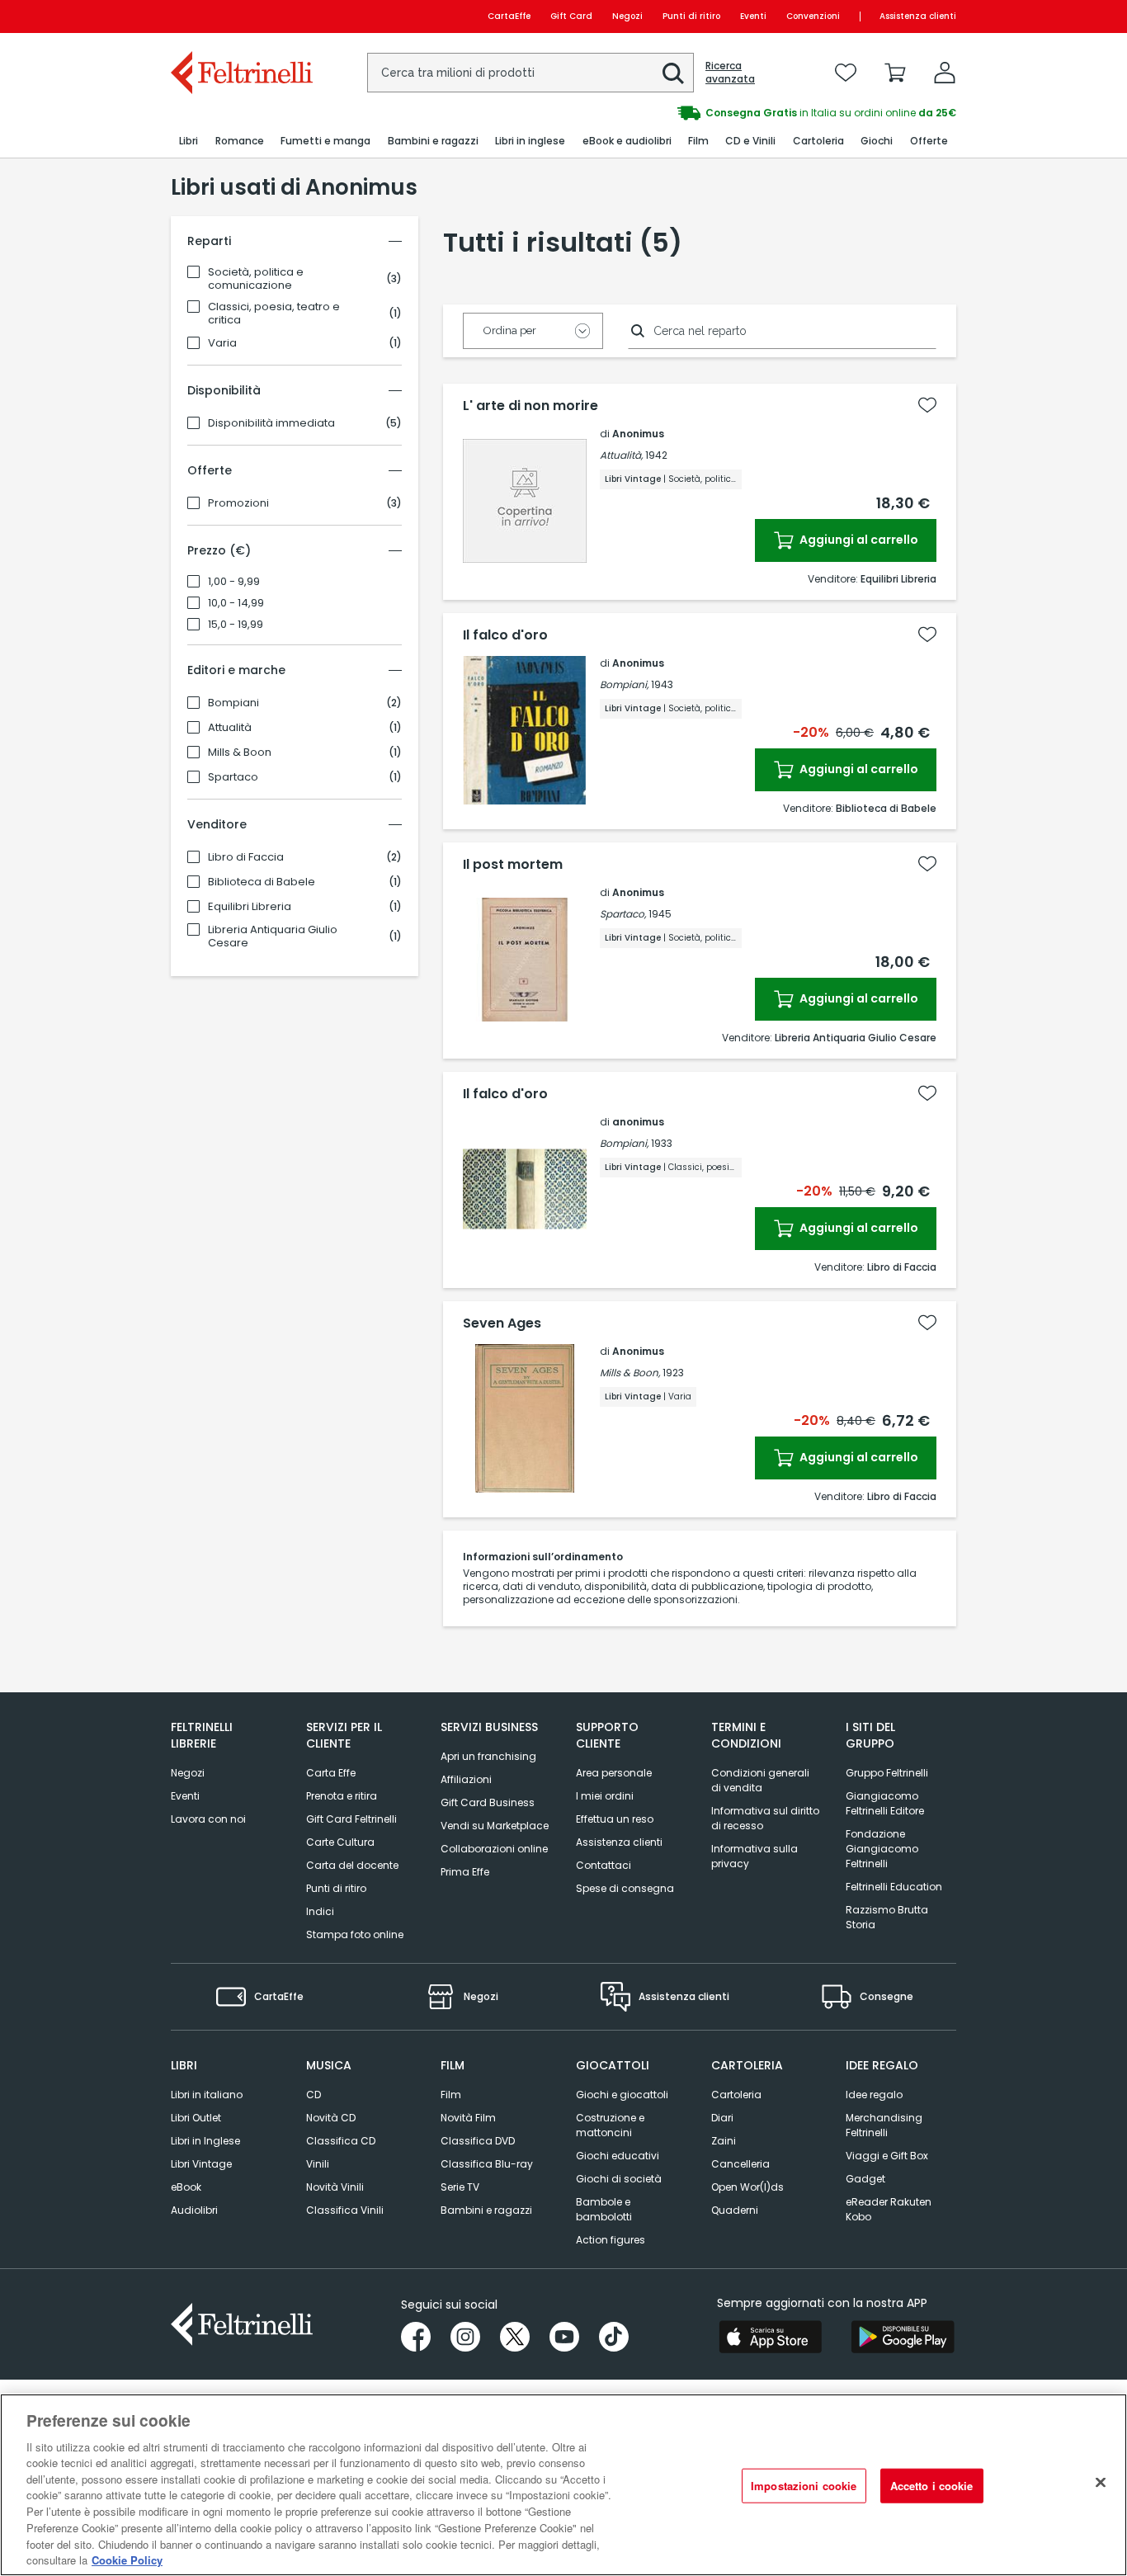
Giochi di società (619, 2179)
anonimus (638, 1122)
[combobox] (530, 73)
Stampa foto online (355, 1934)
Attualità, (621, 455)
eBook (186, 2187)
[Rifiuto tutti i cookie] (1101, 2483)
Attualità (230, 728)
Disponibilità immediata (271, 423)
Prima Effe (465, 1872)
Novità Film (468, 2118)
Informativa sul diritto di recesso (765, 1818)
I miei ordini (605, 1796)
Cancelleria (740, 2164)
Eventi (753, 16)
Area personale (614, 1773)
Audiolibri (194, 2210)
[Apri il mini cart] (895, 73)
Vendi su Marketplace (495, 1826)
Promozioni (238, 503)
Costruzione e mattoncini (610, 2125)
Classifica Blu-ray (487, 2164)
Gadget (865, 2179)
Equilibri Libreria (250, 907)
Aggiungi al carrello (858, 540)
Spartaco (233, 777)
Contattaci (604, 1865)
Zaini (724, 2141)
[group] (760, 113)
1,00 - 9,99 (234, 582)
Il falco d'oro (505, 635)
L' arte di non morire (530, 406)
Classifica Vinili (345, 2210)
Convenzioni (813, 16)
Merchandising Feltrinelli (884, 2125)
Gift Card (571, 16)
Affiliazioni (466, 1779)
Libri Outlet (196, 2118)
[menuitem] (189, 142)
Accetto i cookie (932, 2486)
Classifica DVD (478, 2141)
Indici (320, 1911)
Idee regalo (874, 2095)
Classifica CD (341, 2141)
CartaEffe (509, 16)
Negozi (627, 16)
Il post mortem (513, 865)
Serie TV (460, 2187)
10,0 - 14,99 (236, 603)
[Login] (945, 73)
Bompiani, (624, 684)
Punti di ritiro (691, 16)
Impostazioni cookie (804, 2486)
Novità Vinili (335, 2187)
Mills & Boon (240, 753)
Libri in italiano (207, 2095)
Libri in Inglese (205, 2141)
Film (451, 2095)
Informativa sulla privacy (754, 1856)
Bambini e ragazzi (486, 2210)
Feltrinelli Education (894, 1887)
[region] (563, 2485)
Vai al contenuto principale (240, 16)
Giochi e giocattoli (622, 2095)
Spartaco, (623, 914)
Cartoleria (736, 2095)
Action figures (611, 2240)
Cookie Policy (127, 2559)
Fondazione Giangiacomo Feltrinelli (882, 1849)
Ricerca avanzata (730, 73)
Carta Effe (331, 1773)
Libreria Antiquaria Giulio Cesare (273, 937)
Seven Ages (502, 1323)
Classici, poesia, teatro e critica (274, 314)
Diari (722, 2118)
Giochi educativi (618, 2156)
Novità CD (331, 2118)
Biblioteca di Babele (262, 882)
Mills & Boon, (630, 1373)
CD (314, 2095)
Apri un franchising (488, 1756)
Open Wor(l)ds (747, 2187)
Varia (222, 343)
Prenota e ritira (342, 1796)
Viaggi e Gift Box (887, 2156)
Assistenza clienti (918, 16)
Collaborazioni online (494, 1849)
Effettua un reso (615, 1819)
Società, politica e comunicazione (256, 279)
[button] (673, 73)
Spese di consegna (625, 1888)
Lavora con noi (208, 1819)
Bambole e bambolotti (604, 2209)
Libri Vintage (201, 2164)
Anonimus (638, 434)
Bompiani (233, 703)
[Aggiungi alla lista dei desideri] (927, 405)
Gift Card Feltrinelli (351, 1819)
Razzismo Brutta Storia (887, 1917)
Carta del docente (352, 1865)
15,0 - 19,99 (236, 625)
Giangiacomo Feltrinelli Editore (885, 1803)
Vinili (318, 2164)
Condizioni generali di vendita (760, 1780)
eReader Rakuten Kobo (889, 2209)
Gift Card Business (488, 1802)
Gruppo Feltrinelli (887, 1773)
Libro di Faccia (246, 857)
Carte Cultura (340, 1842)
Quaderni (735, 2210)
